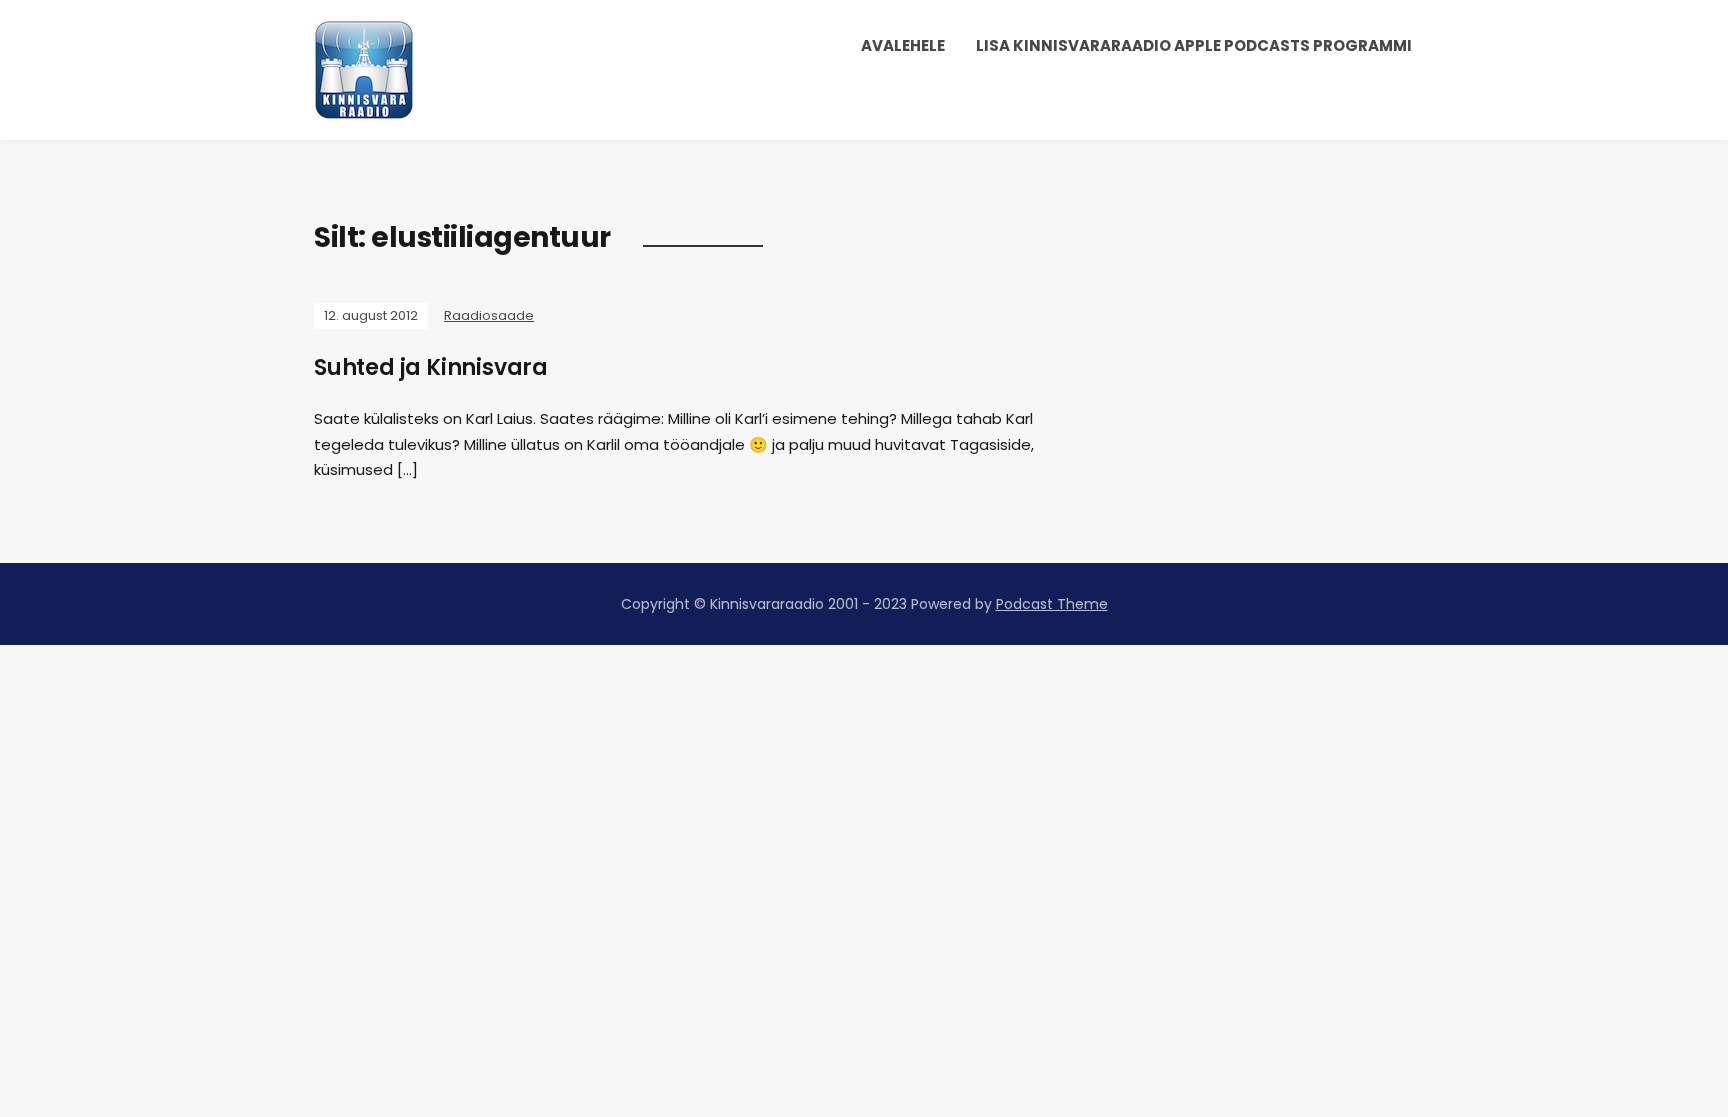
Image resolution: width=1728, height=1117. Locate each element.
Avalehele (903, 45)
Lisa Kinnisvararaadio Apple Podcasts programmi (1194, 45)
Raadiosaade (489, 315)
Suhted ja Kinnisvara (431, 367)
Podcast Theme (1052, 604)
